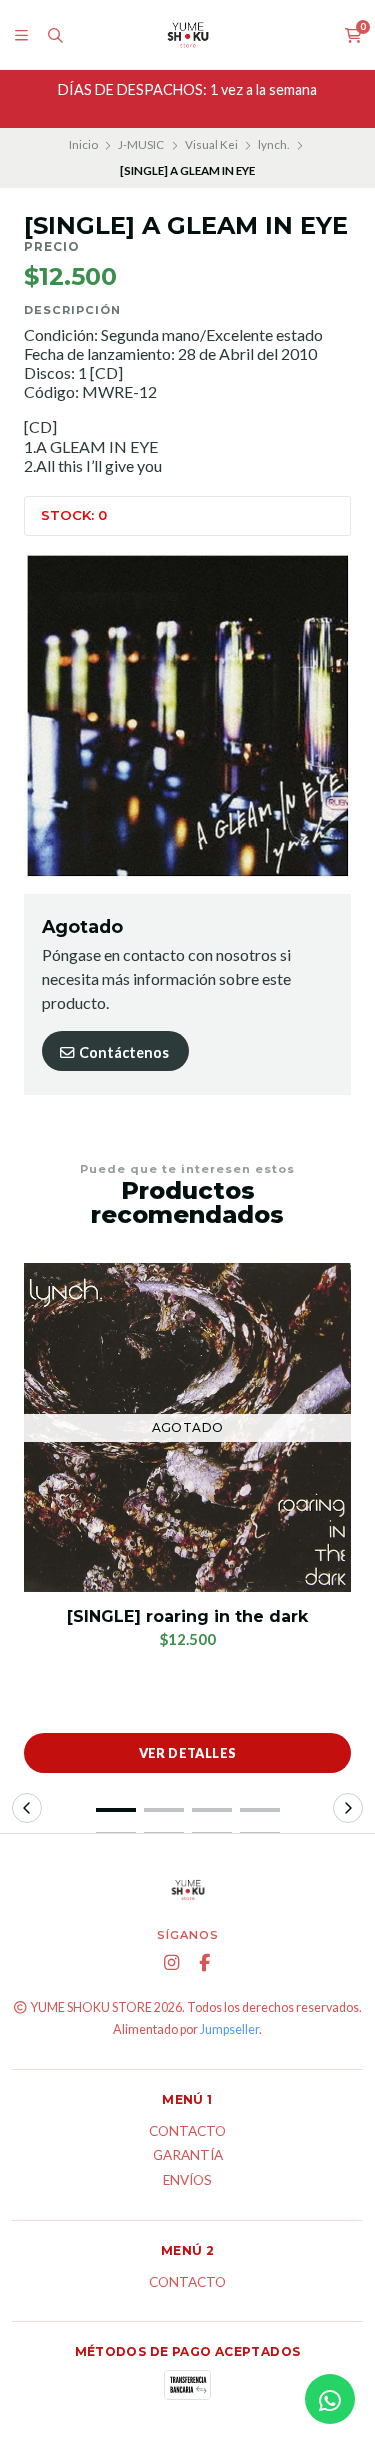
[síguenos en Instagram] (171, 1963)
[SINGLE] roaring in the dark (187, 1616)
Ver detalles (188, 1753)
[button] (116, 1810)
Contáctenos (122, 1052)
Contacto (187, 2132)
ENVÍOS (187, 2181)
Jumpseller (229, 2029)
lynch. (273, 144)
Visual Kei (211, 144)
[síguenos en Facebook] (204, 1963)
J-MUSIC (141, 144)
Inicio (83, 144)
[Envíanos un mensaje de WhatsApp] (330, 2399)
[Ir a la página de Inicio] (188, 35)
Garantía (188, 2156)
